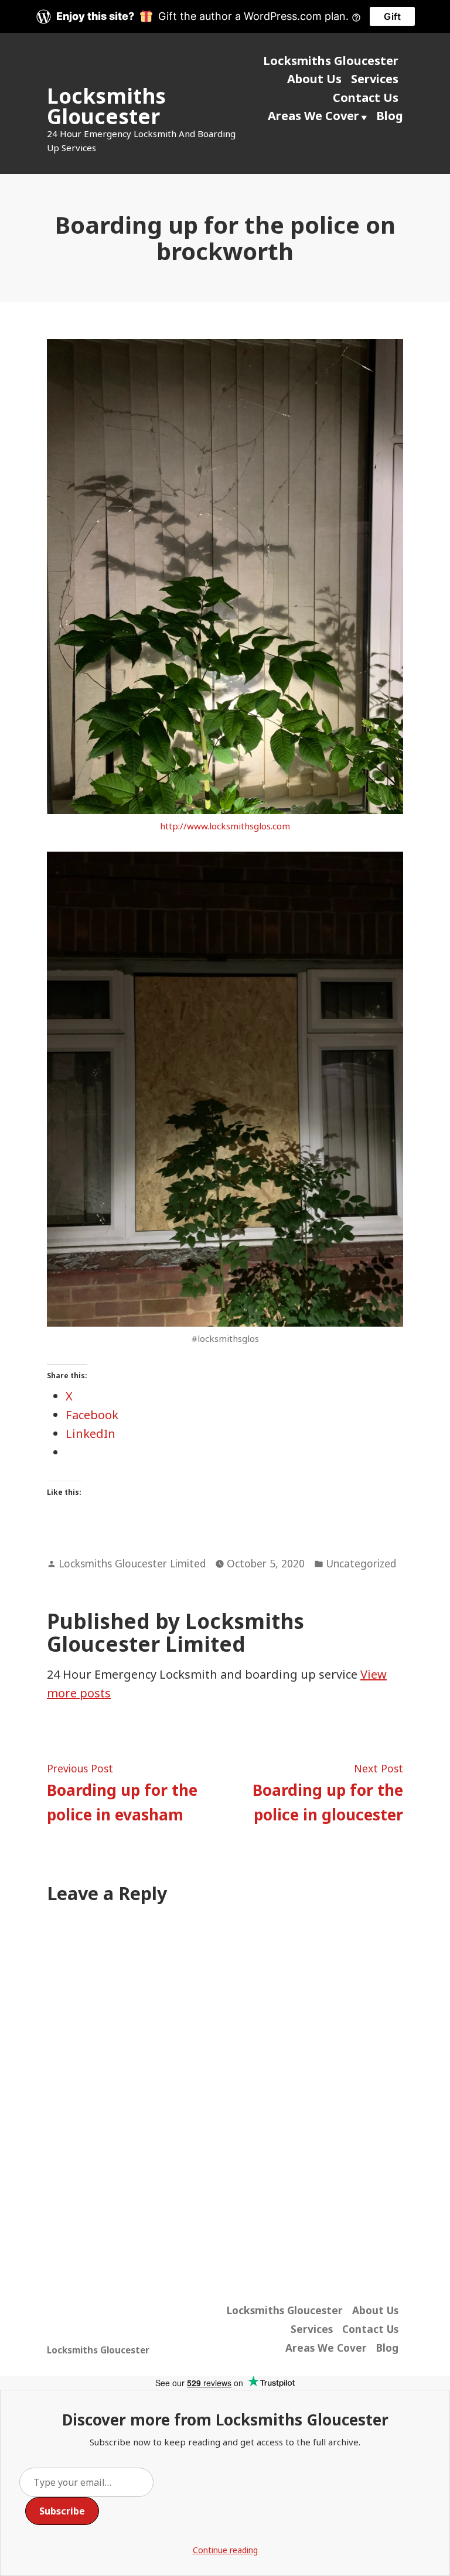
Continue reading (225, 2550)
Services (375, 79)
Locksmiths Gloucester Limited (132, 1563)
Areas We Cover (313, 116)
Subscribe (62, 2511)
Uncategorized (361, 1563)
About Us (314, 79)
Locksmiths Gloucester (106, 106)
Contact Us (366, 98)
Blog (390, 116)
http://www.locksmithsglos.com (225, 826)
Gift (392, 16)
